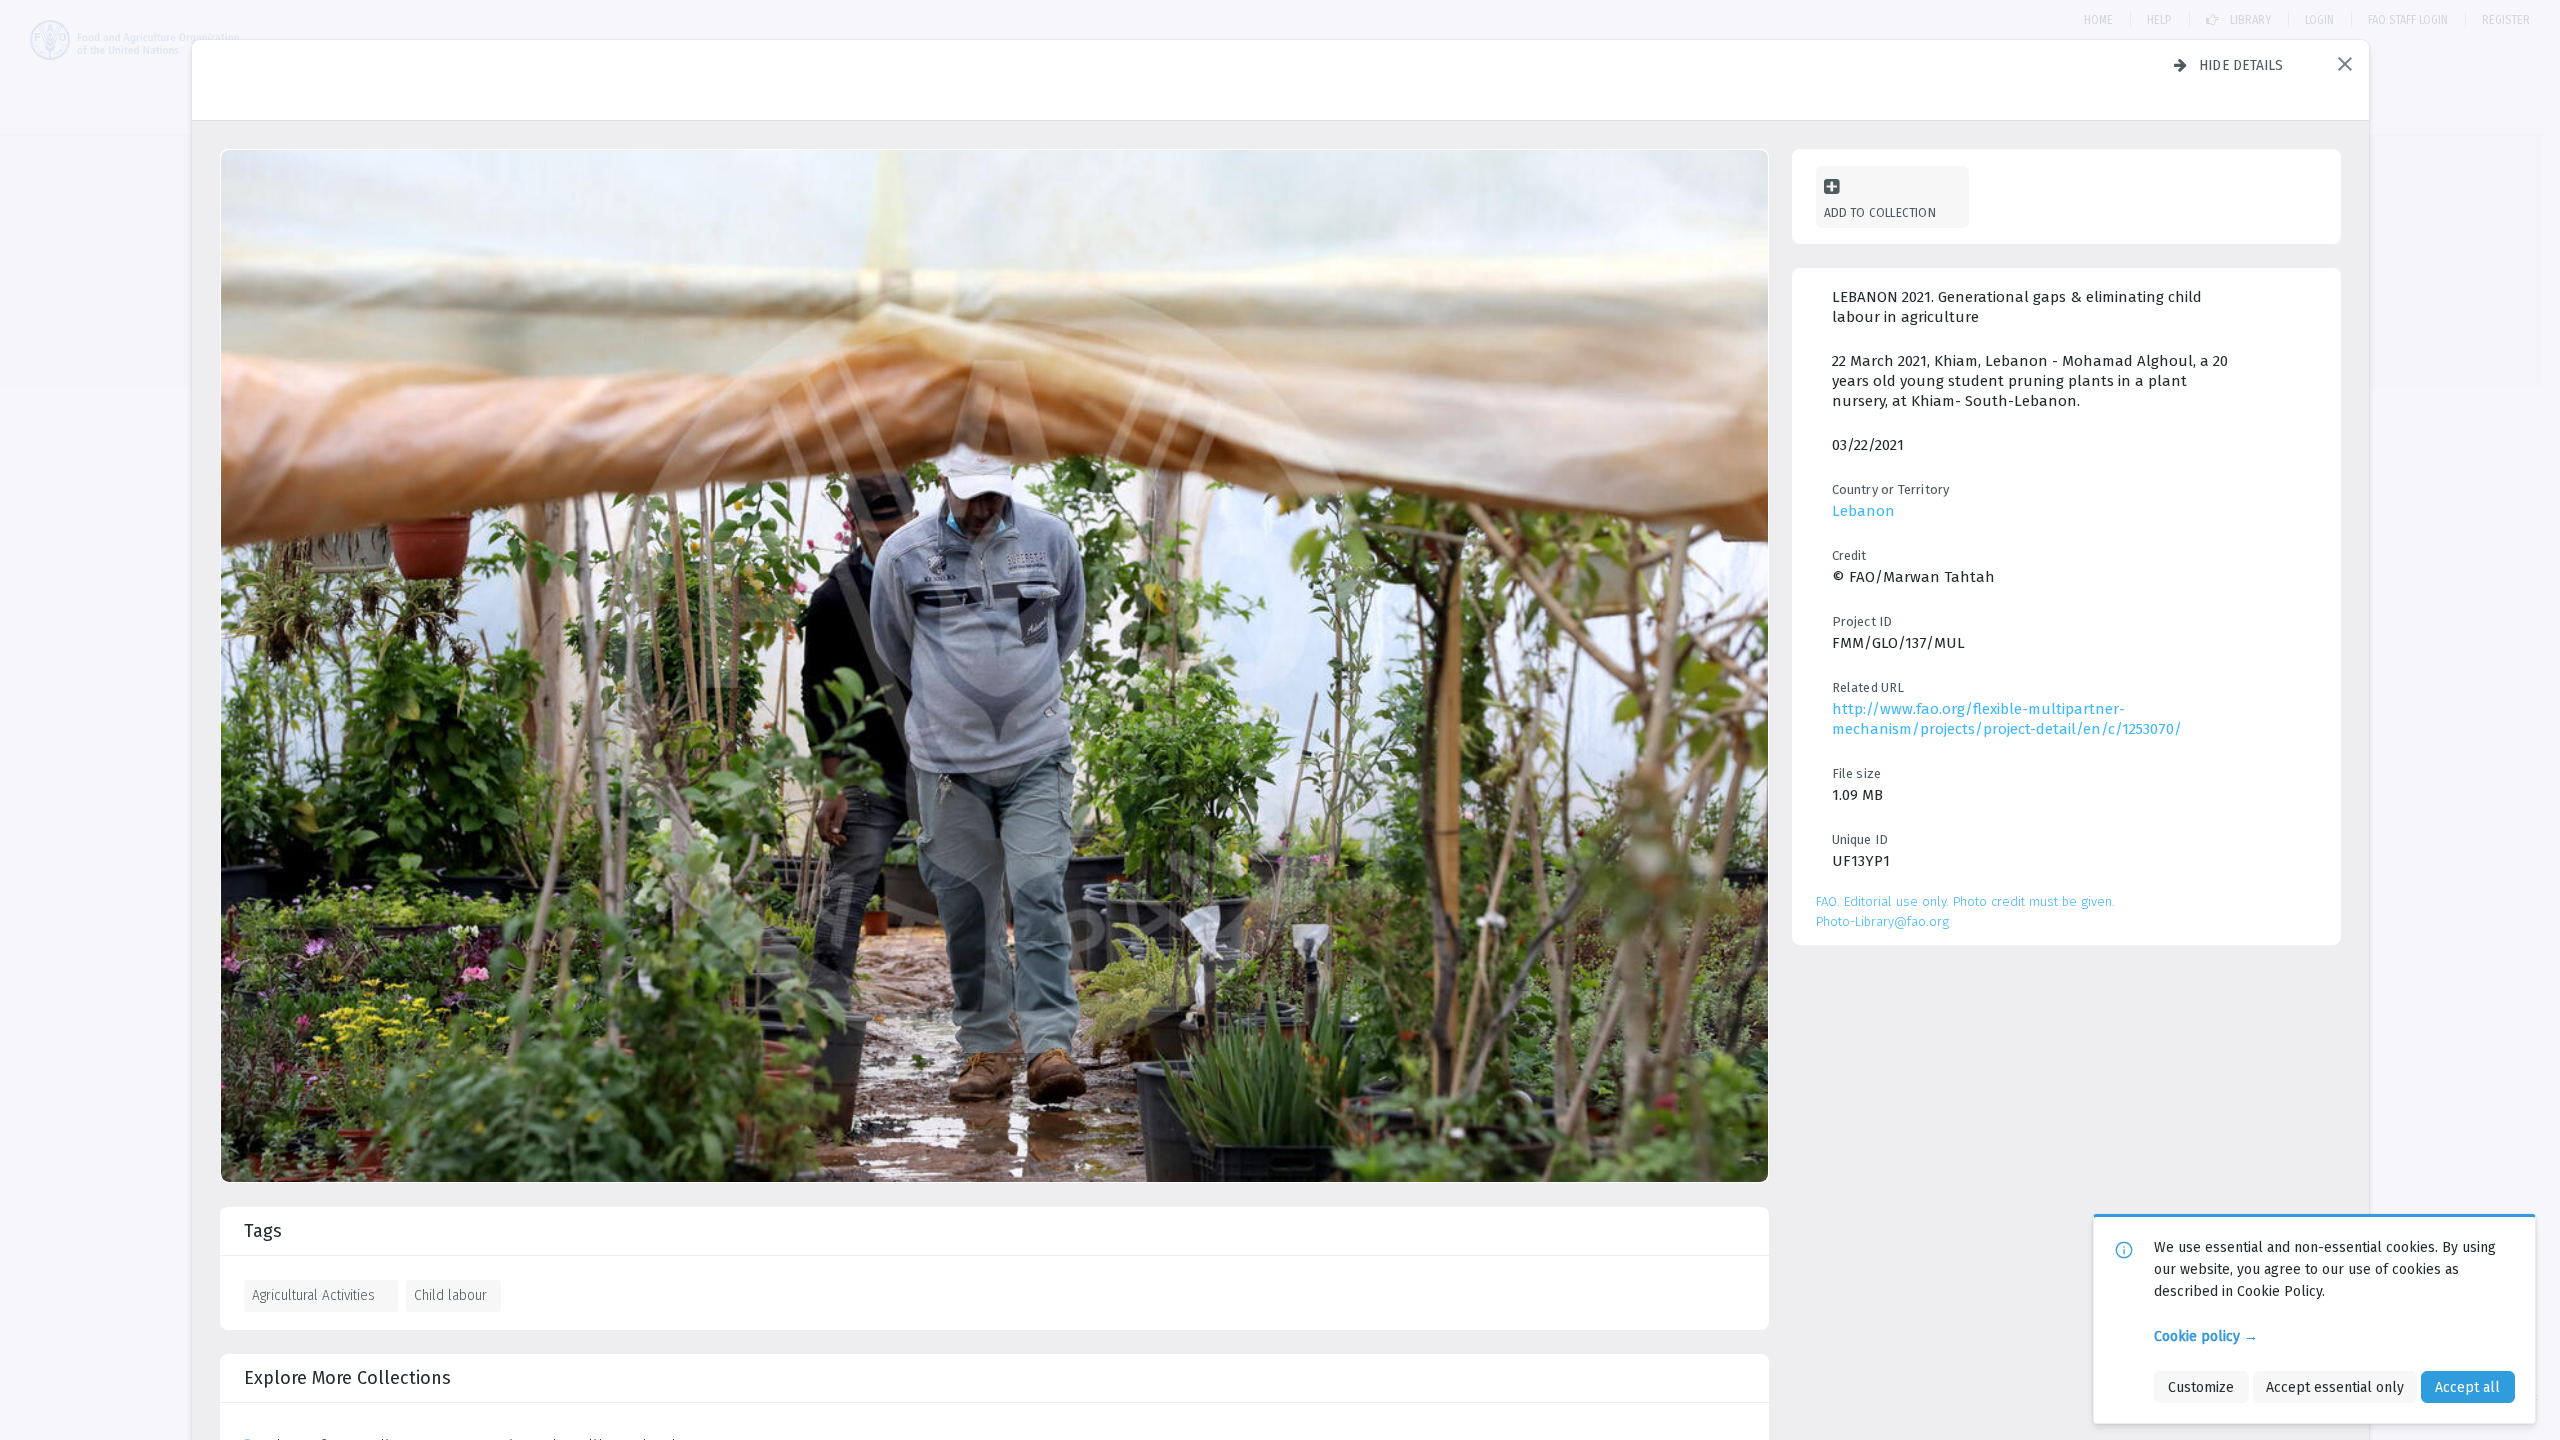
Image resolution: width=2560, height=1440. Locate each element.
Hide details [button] (2241, 65)
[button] (2345, 64)
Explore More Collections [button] (347, 1378)
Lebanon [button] (1863, 511)
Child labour (450, 1295)
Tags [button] (263, 1231)
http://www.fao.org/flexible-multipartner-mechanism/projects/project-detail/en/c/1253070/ (2007, 719)
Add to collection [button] (1880, 212)
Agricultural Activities (313, 1295)
